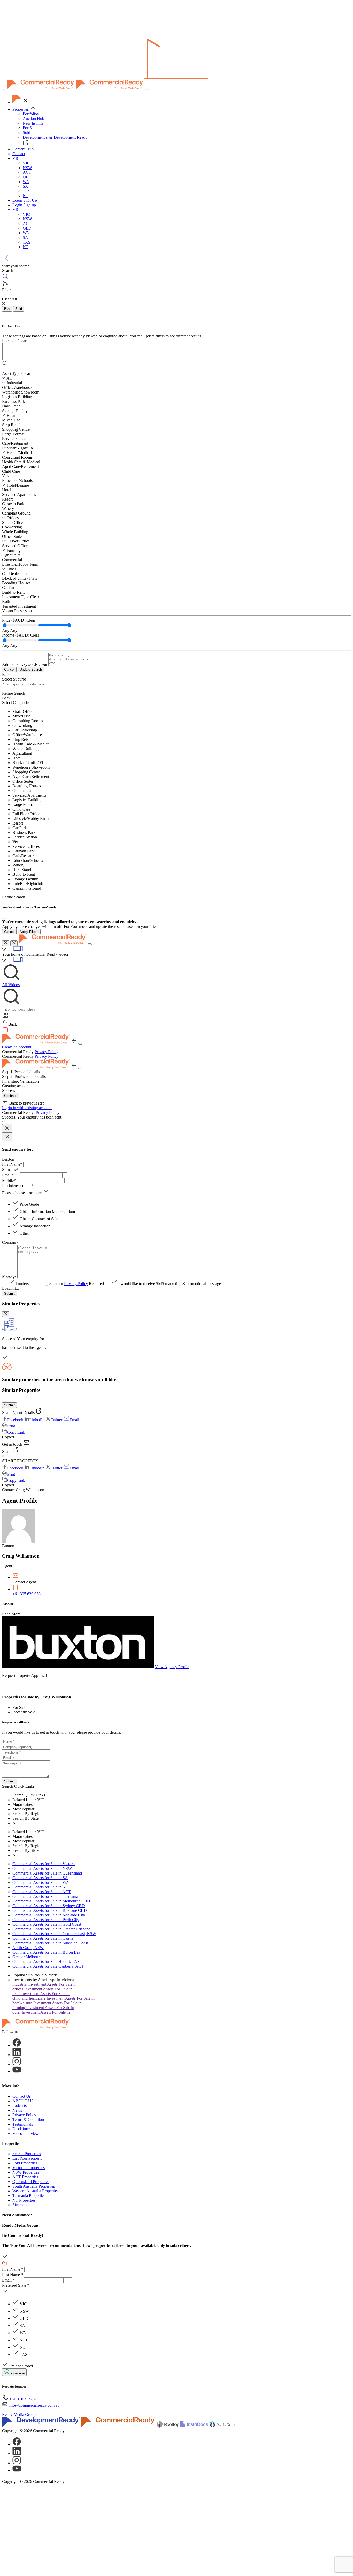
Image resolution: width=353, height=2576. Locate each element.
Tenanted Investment (19, 606)
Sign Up (30, 200)
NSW (27, 168)
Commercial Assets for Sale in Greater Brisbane (51, 1929)
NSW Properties (26, 2172)
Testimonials (23, 2124)
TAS (27, 191)
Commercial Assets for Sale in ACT (42, 1892)
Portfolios (31, 114)
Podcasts (20, 2106)
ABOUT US (23, 2101)
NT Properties (24, 2200)
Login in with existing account (27, 1108)
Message (9, 1276)
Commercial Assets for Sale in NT (40, 1887)
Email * (8, 2280)
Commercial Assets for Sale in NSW (42, 1868)
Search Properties (27, 2154)
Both (6, 602)
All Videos (11, 985)
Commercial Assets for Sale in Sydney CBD (49, 1906)
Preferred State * (16, 2285)
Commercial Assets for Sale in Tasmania (45, 1896)
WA (26, 182)
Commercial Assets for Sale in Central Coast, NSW (54, 1934)
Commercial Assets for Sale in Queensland (47, 1873)
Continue (11, 1096)
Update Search (31, 670)
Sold (26, 133)
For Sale (30, 128)
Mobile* (9, 1180)
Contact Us (22, 2096)
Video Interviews (26, 2133)
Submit (9, 1293)
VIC (26, 163)
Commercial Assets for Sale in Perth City (46, 1920)
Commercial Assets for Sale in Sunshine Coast (50, 1943)
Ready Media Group (19, 2415)
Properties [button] (21, 109)
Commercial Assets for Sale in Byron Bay (47, 1952)
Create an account (17, 1047)
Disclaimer (21, 2129)
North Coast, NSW (28, 1948)
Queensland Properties (31, 2182)
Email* (8, 1175)
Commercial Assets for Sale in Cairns (43, 1938)
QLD (27, 177)
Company (10, 1242)
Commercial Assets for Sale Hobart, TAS (46, 1962)
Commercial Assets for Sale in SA (40, 1878)
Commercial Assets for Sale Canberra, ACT (48, 1966)
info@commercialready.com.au (34, 2405)
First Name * (13, 2269)
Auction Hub (33, 119)
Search (8, 1786)
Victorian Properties (29, 2168)
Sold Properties (25, 2163)
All (9, 378)
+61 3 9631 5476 (23, 2399)
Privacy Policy (47, 1052)
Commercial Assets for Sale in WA (41, 1882)
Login (17, 200)
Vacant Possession (17, 611)
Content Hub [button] (23, 149)
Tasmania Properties (29, 2196)
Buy (7, 309)
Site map (20, 2205)
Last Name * (13, 2275)
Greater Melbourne (28, 1957)
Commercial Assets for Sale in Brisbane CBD (50, 1910)
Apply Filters (29, 932)
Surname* (10, 1170)
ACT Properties (25, 2177)
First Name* (12, 1164)
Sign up (30, 205)
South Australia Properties (34, 2186)
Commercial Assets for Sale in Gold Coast (47, 1924)
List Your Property (27, 2158)
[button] (16, 158)
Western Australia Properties (35, 2191)
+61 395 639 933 (26, 1594)
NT (26, 196)
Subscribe (17, 2373)
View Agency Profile (172, 1667)
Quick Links (24, 1786)
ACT (27, 172)
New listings (33, 123)
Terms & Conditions (29, 2120)
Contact (19, 154)
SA (25, 186)
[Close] (4, 919)
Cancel (9, 670)
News (17, 2110)
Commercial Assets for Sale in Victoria (44, 1864)
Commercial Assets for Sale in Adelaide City (49, 1915)
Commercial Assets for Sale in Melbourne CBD (51, 1901)
